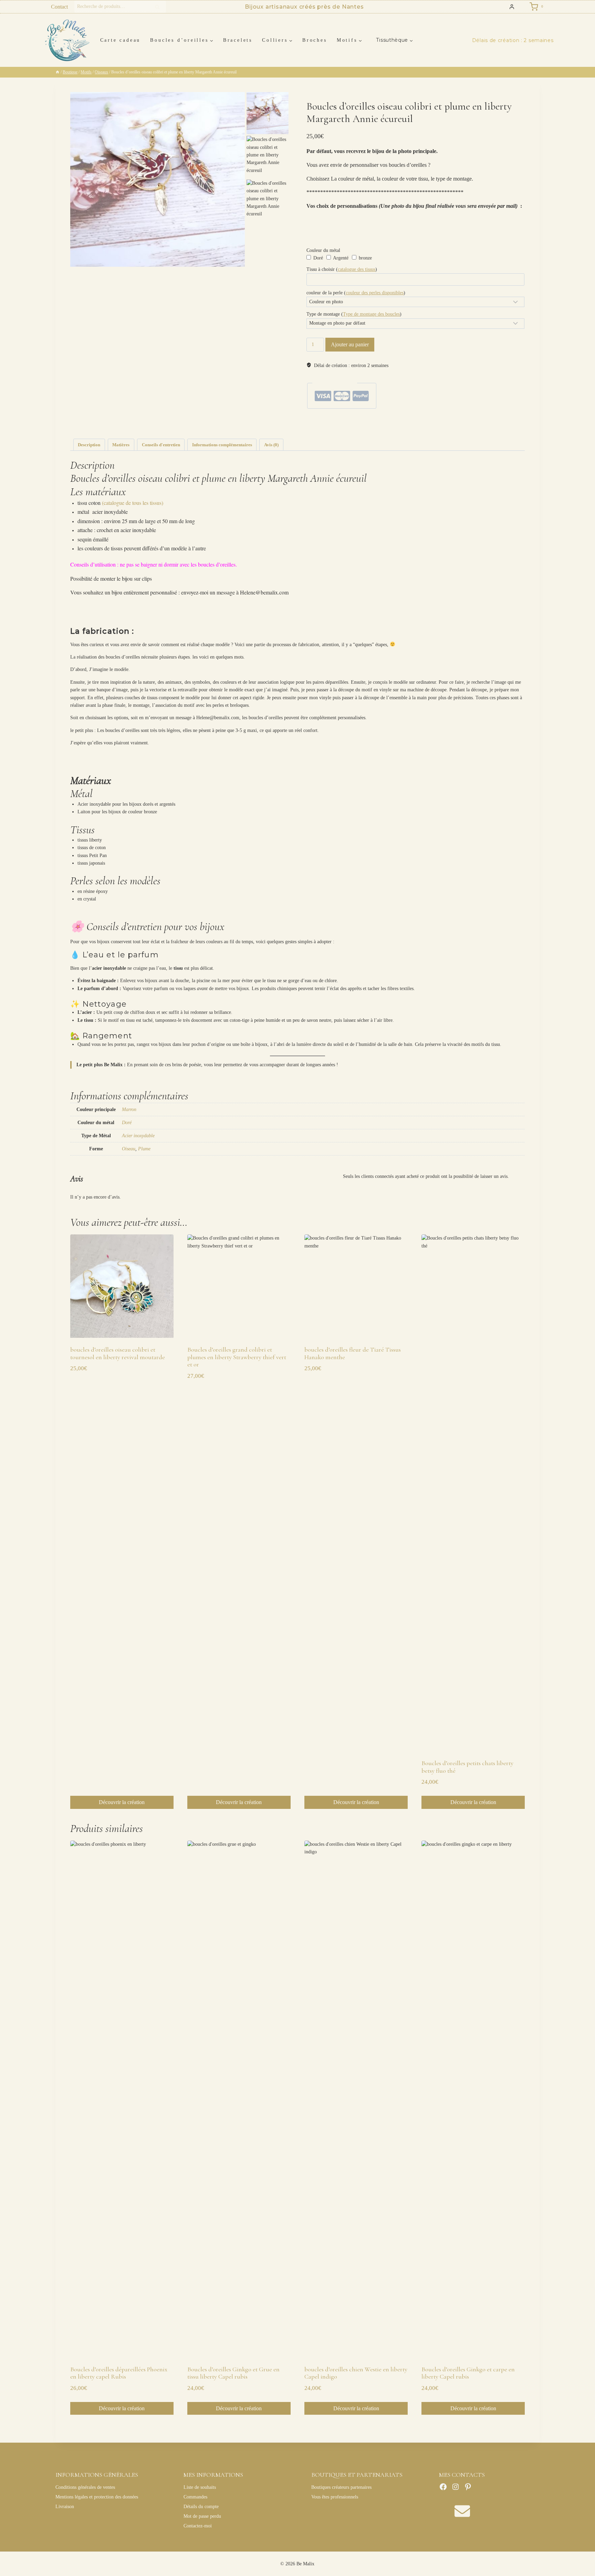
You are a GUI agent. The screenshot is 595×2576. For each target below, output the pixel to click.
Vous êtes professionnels (335, 2497)
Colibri (372, 421)
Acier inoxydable (138, 1136)
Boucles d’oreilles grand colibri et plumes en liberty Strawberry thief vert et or (237, 1357)
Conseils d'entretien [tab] (161, 445)
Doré (317, 258)
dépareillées (351, 426)
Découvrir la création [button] (122, 1802)
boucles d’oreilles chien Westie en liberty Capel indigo (356, 2373)
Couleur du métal (323, 250)
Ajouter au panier (350, 344)
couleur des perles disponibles (375, 293)
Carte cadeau (120, 40)
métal (366, 426)
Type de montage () (354, 314)
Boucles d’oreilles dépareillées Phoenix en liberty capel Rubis (119, 2373)
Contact (59, 7)
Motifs (410, 421)
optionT (403, 426)
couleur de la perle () (356, 293)
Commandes (195, 2497)
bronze (365, 258)
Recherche (159, 7)
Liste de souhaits (200, 2487)
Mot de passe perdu (202, 2516)
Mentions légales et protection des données (97, 2497)
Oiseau (129, 1149)
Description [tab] (89, 445)
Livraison (65, 2507)
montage (378, 426)
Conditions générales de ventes (85, 2487)
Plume (144, 1149)
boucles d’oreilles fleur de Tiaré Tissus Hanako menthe (353, 1353)
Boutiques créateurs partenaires (341, 2487)
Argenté (340, 258)
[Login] (512, 7)
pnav (415, 426)
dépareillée (332, 426)
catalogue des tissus (357, 269)
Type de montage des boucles (371, 314)
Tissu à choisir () (342, 269)
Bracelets (238, 40)
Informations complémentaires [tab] (222, 445)
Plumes (422, 421)
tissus (425, 426)
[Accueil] (58, 72)
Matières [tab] (121, 445)
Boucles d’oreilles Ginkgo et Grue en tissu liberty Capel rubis (233, 2373)
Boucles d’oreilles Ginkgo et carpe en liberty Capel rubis (468, 2373)
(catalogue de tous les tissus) (133, 503)
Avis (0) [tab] (271, 445)
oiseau (391, 426)
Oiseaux (331, 421)
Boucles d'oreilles (352, 421)
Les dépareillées (391, 421)
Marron (129, 1109)
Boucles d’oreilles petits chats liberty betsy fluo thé (467, 1767)
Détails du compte (201, 2507)
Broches (315, 40)
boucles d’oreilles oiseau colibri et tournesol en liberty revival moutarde (118, 1353)
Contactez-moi (198, 2526)
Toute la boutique (442, 421)
